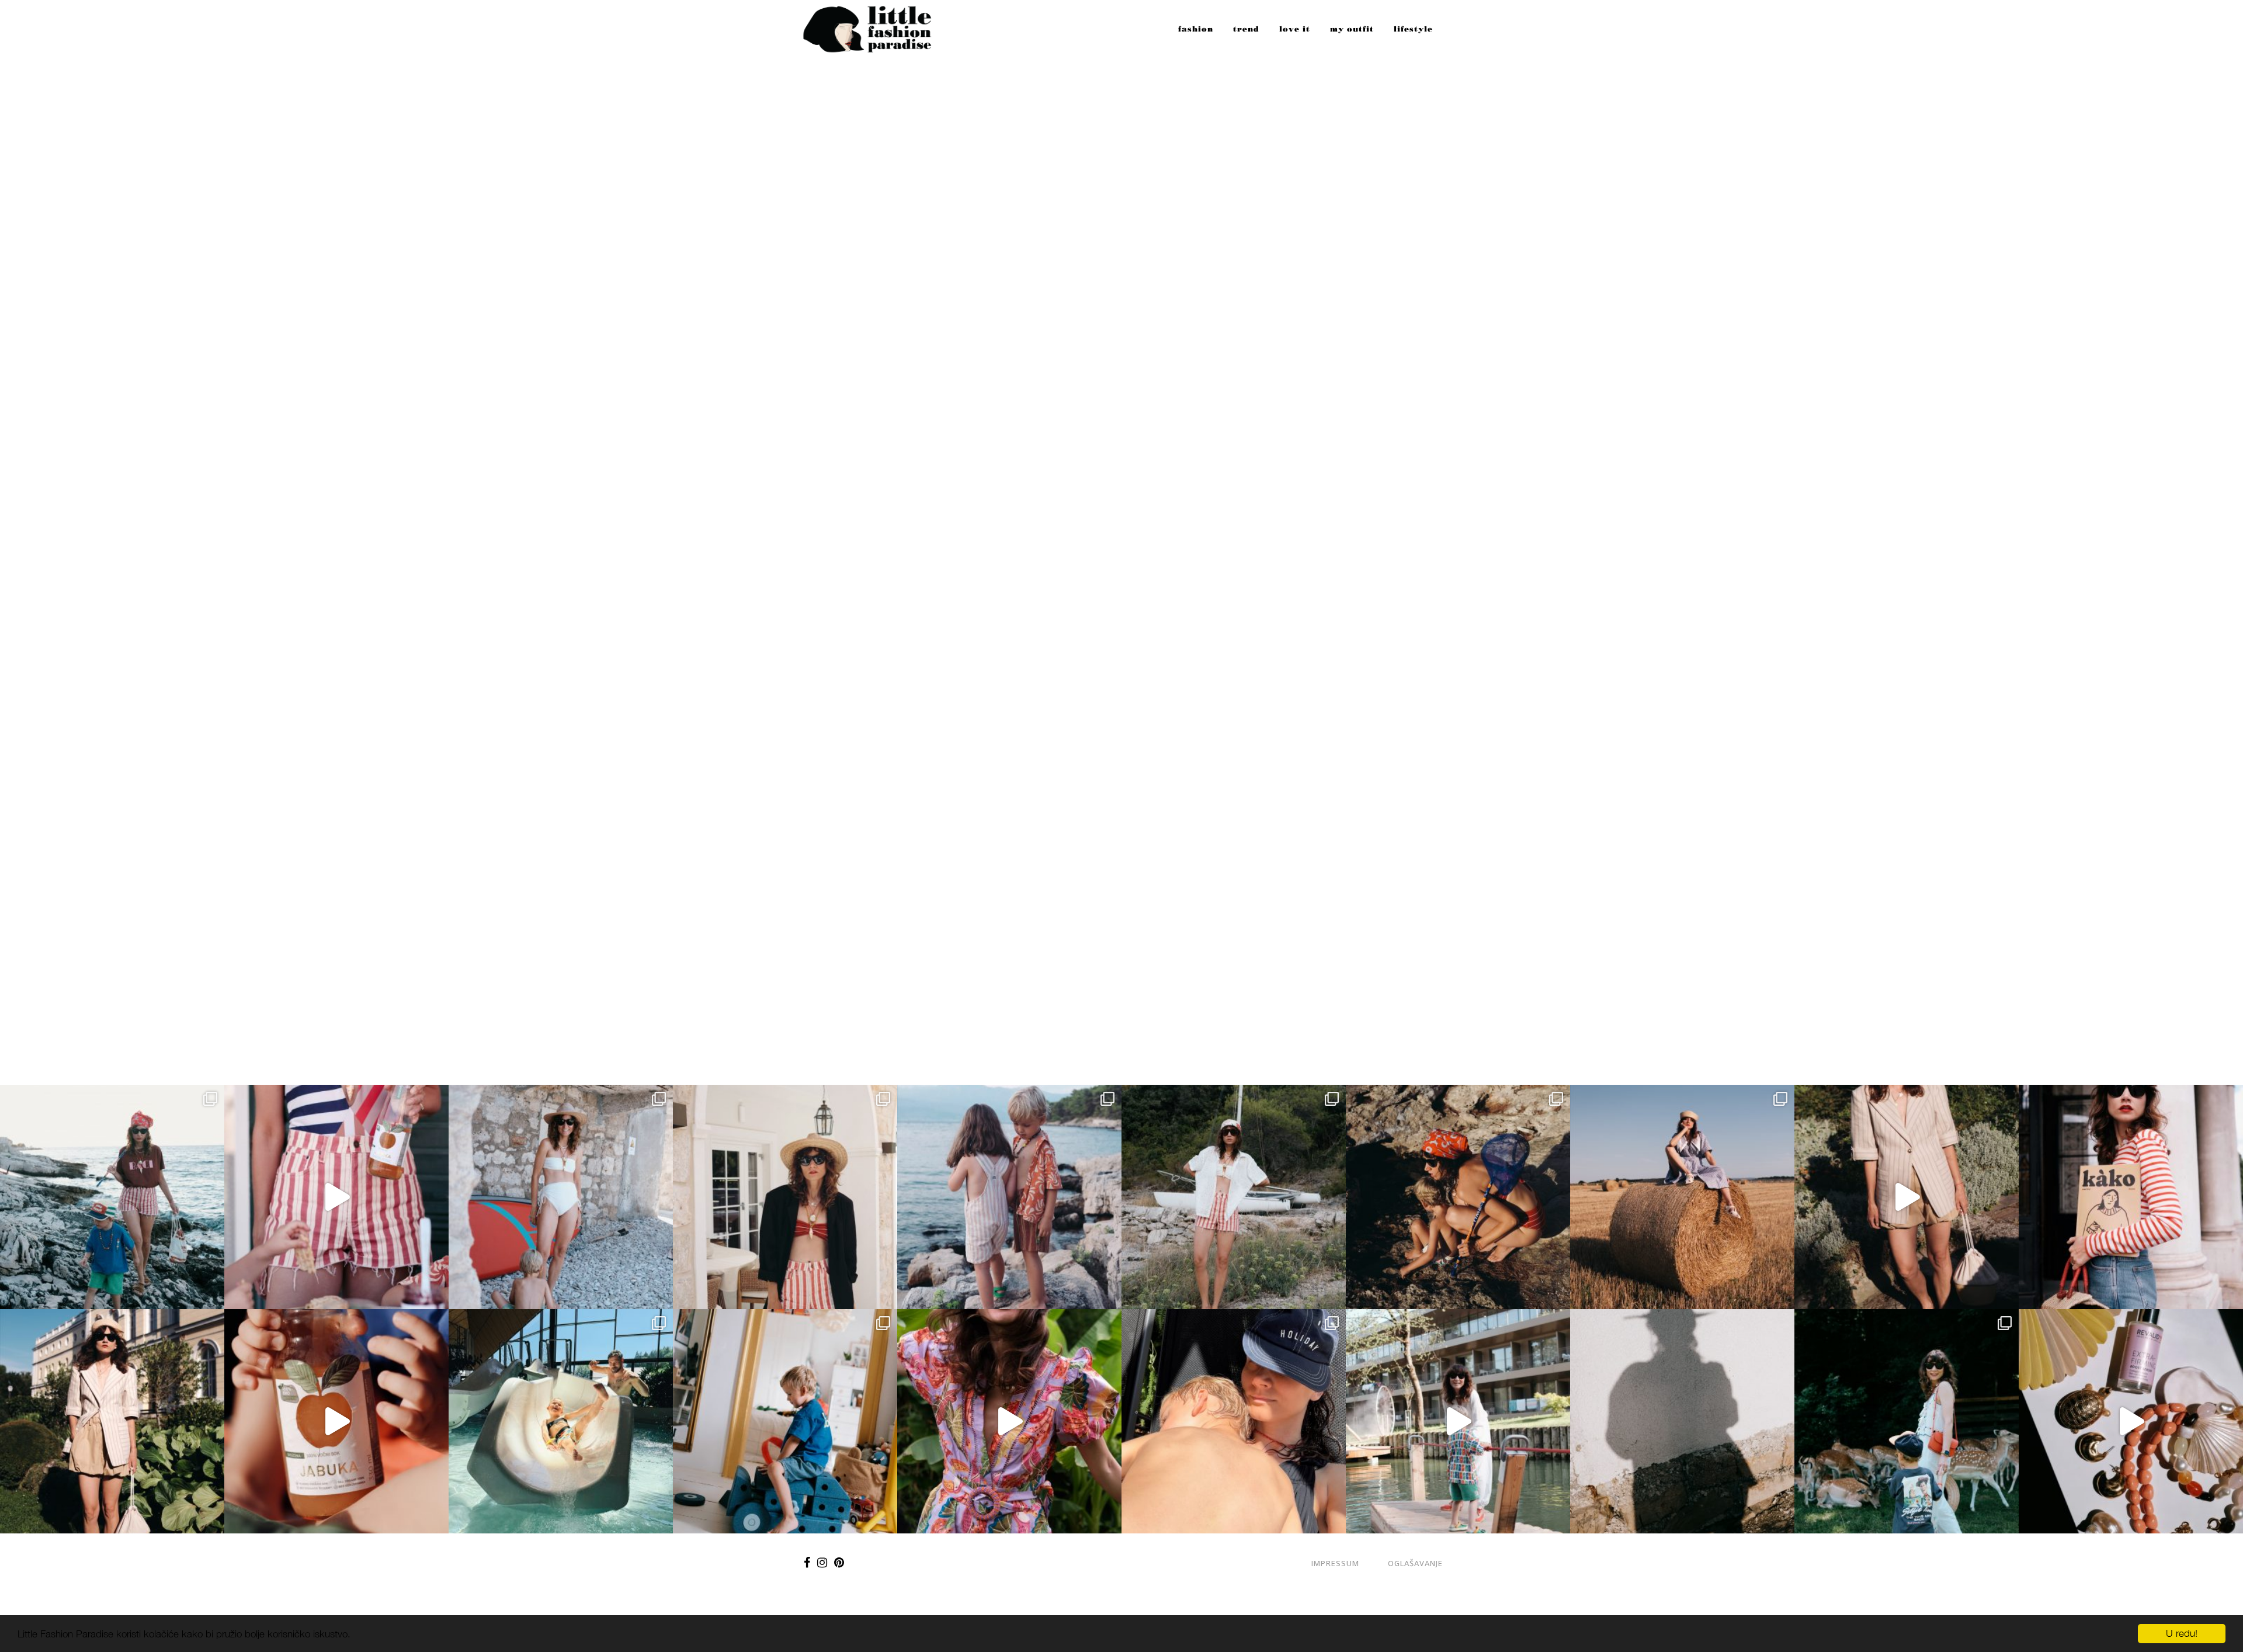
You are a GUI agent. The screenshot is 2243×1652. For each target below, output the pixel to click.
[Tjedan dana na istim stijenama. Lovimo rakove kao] (1458, 1197)
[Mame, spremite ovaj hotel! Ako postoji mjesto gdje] (1458, 1421)
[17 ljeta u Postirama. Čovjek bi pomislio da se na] (561, 1197)
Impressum (1335, 1563)
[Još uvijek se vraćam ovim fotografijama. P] (561, 1421)
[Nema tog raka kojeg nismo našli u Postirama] (112, 1197)
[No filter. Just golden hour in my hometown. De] (1907, 1197)
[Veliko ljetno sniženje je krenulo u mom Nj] (1009, 1421)
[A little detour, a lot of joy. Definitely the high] (1907, 1421)
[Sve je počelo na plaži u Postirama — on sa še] (1009, 1197)
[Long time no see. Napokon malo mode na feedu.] (112, 1421)
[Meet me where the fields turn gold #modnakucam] (1682, 1197)
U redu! (2182, 1633)
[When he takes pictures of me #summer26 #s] (1234, 1197)
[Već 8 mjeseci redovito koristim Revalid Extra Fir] (2131, 1421)
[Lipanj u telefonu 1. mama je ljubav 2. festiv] (1234, 1421)
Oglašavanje (1415, 1563)
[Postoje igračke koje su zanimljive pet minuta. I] (785, 1421)
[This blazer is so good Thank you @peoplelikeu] (785, 1197)
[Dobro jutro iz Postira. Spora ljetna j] (336, 1197)
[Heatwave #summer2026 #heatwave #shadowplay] (1682, 1421)
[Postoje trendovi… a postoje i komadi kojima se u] (2131, 1197)
